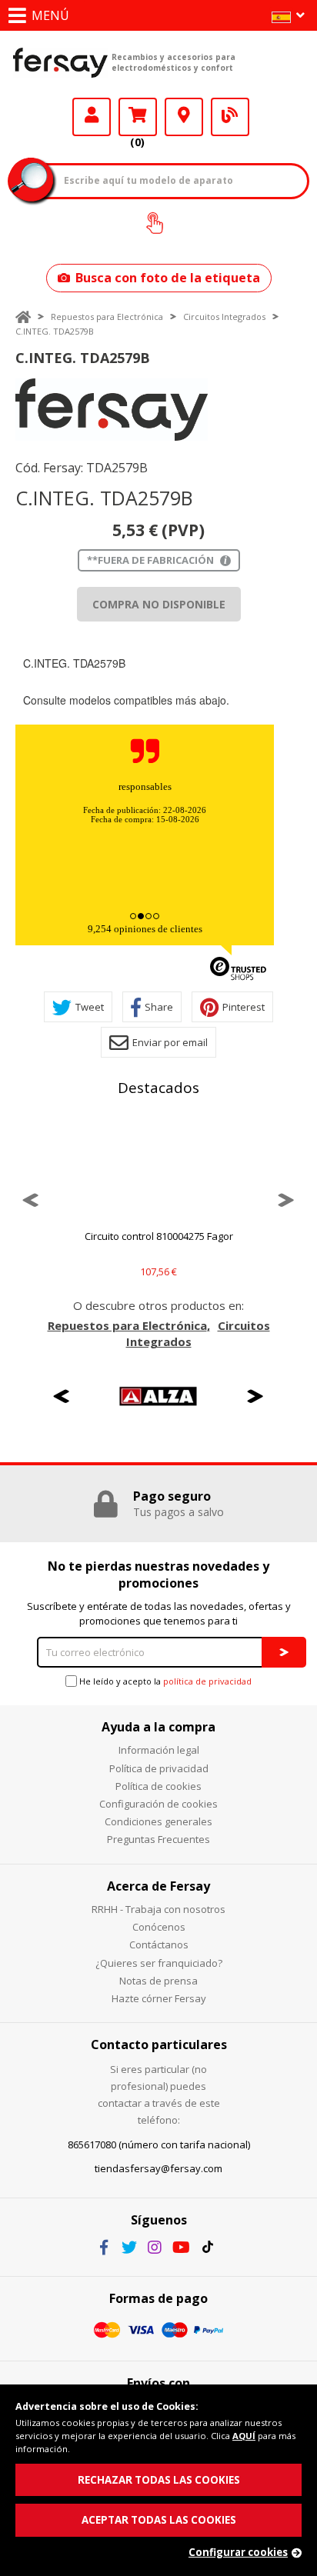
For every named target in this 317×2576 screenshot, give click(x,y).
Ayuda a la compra (158, 1727)
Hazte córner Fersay (159, 1998)
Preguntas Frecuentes (158, 1839)
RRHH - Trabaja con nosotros (158, 1909)
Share (159, 1007)
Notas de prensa (158, 1981)
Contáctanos (159, 1944)
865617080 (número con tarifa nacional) (159, 2144)
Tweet (90, 1007)
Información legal (159, 1750)
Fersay (60, 62)
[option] (112, 410)
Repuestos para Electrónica (107, 317)
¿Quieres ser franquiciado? (159, 1963)
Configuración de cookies (158, 1804)
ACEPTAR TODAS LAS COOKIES (159, 2520)
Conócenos (159, 1927)
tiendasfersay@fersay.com (158, 2168)
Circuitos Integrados (224, 317)
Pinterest (244, 1007)
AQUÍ (244, 2436)
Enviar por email (170, 1042)
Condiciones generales (158, 1821)
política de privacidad (207, 1681)
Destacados (158, 1088)
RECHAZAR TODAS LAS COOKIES (159, 2480)
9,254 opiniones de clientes (145, 929)
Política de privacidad (159, 1768)
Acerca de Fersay (158, 1886)
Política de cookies (158, 1786)
